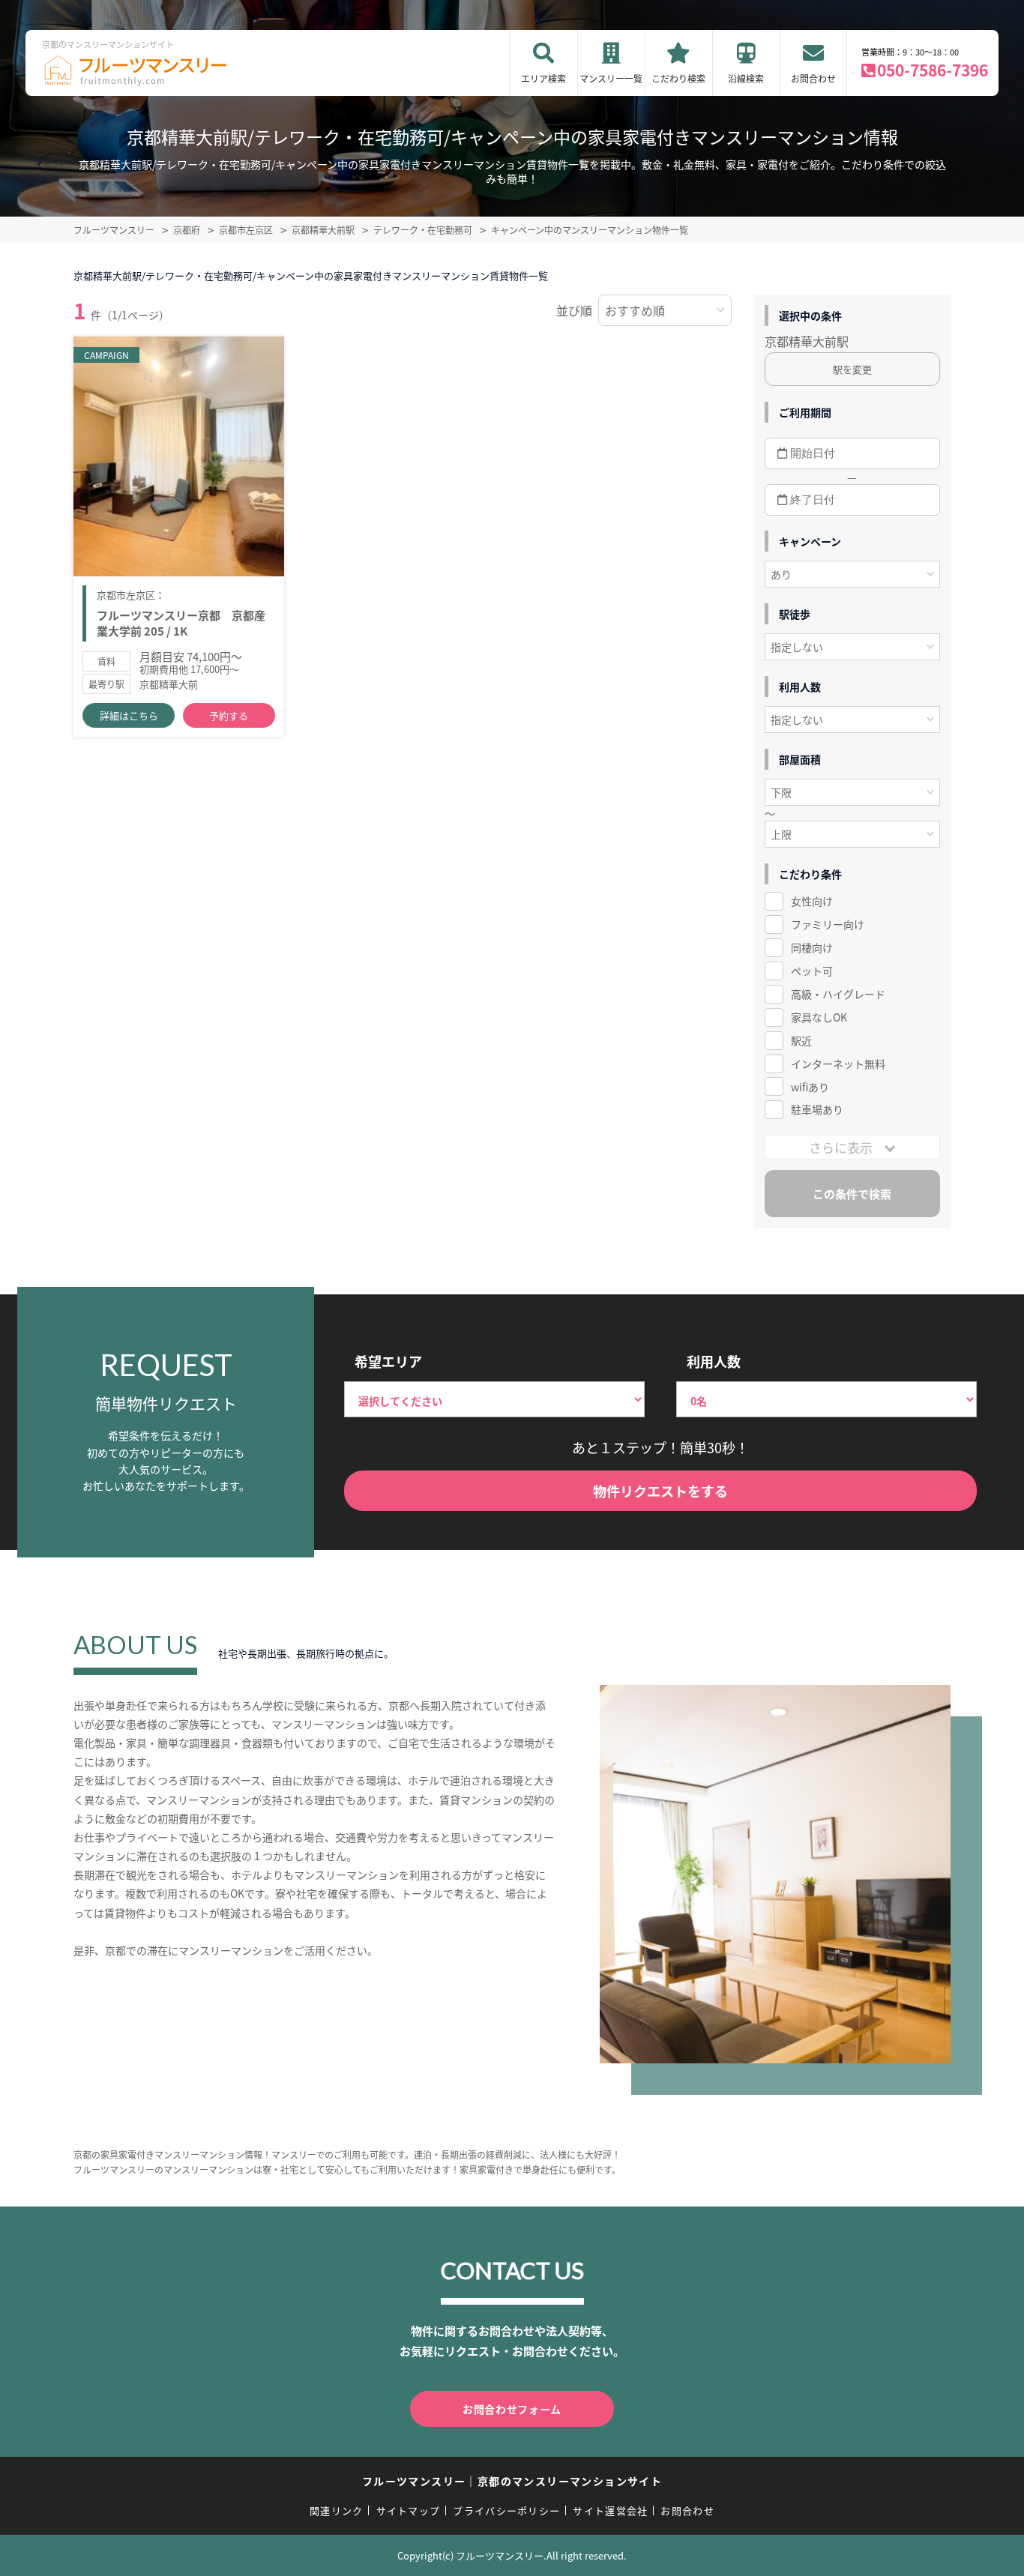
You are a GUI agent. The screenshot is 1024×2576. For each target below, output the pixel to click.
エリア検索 (543, 78)
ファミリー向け (828, 924)
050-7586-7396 (933, 70)
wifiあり (810, 1087)
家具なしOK (819, 1017)
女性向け (812, 901)
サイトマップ (409, 2510)
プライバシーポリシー (506, 2510)
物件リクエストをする (660, 1491)
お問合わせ (813, 78)
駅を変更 (852, 369)
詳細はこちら (129, 715)
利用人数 (714, 1361)
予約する (229, 715)
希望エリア (388, 1361)
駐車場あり (817, 1109)
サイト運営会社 (610, 2510)
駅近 (801, 1040)
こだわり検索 (678, 78)
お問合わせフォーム (512, 2409)
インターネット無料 (838, 1064)
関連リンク (337, 2510)
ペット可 (812, 971)
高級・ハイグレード (838, 994)
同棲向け (812, 947)
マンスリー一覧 (611, 78)
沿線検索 (746, 78)
